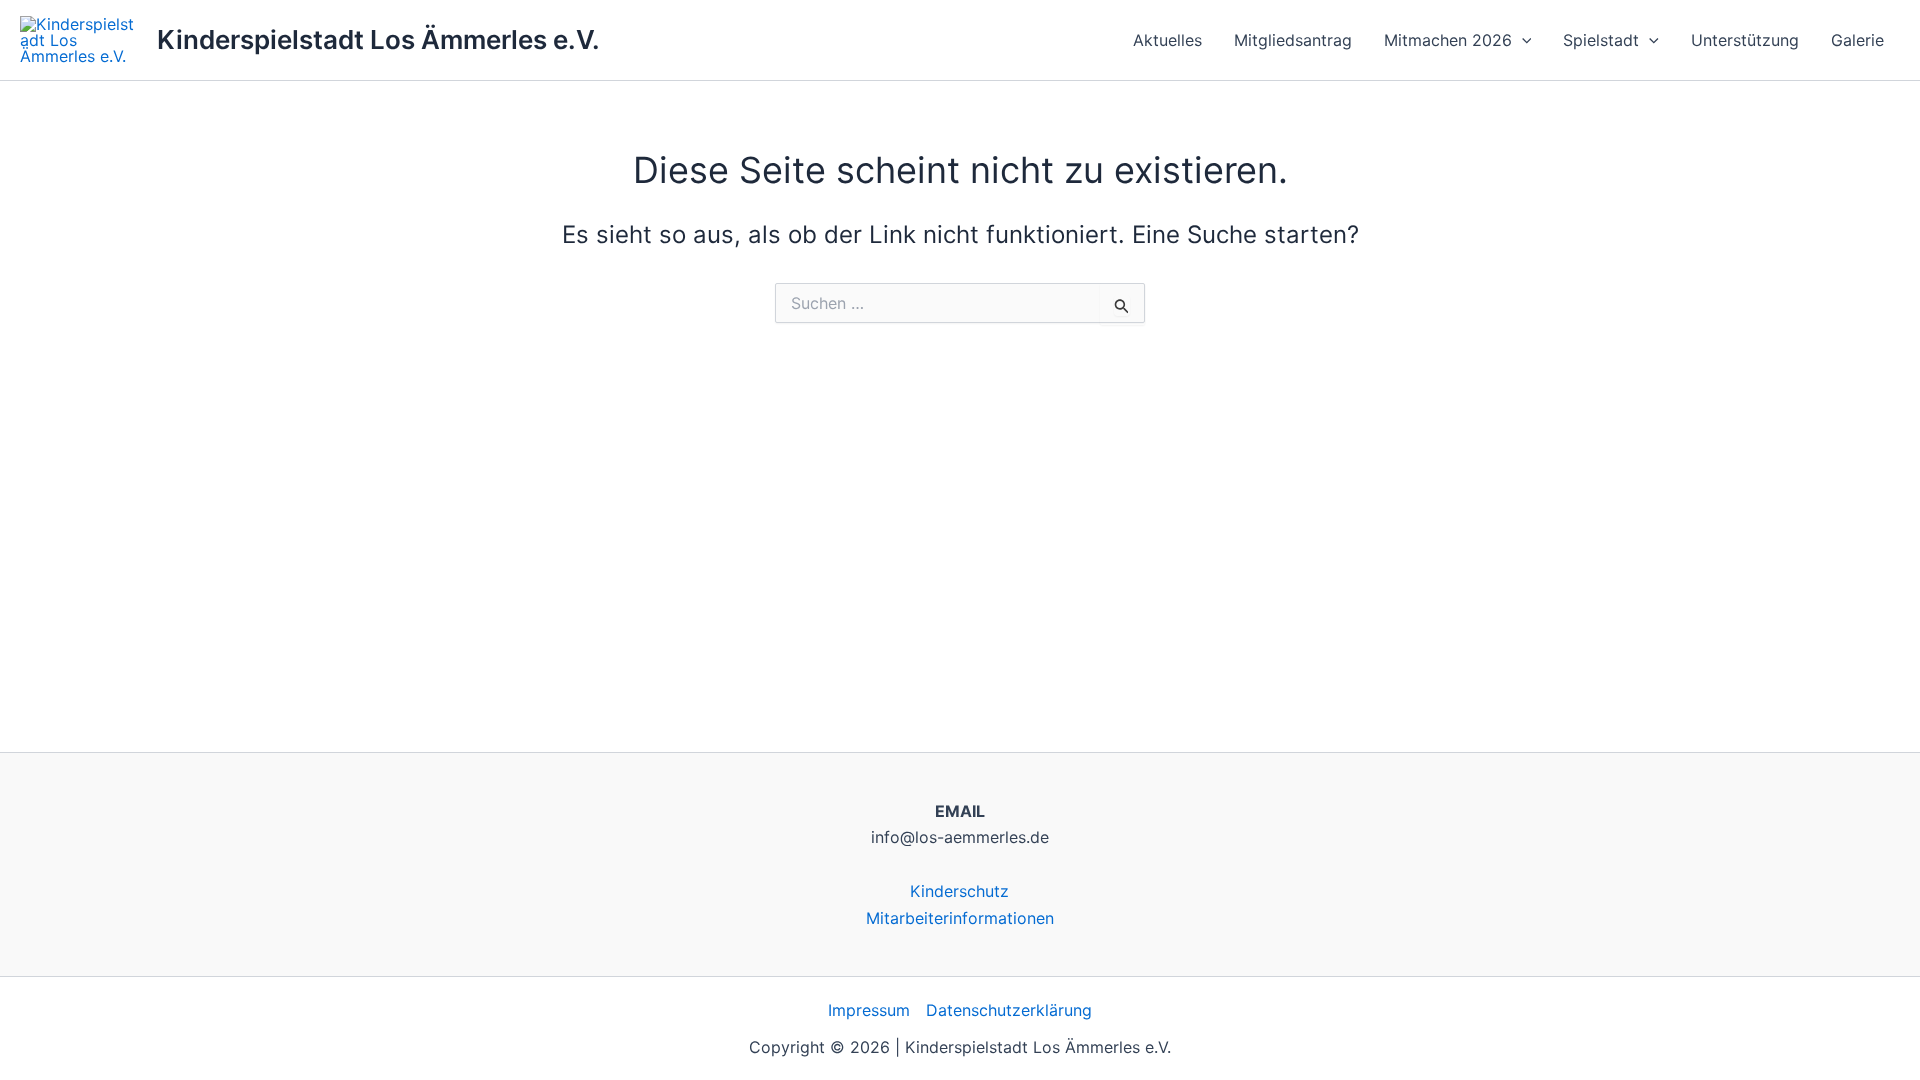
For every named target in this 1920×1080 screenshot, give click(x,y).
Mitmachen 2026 (1448, 40)
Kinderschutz (959, 891)
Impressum (869, 1010)
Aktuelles (1167, 40)
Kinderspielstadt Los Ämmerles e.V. (378, 39)
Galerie (1857, 40)
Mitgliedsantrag (1293, 40)
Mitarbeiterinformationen (960, 918)
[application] (1522, 40)
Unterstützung (1745, 40)
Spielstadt (1601, 40)
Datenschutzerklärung (1009, 1010)
